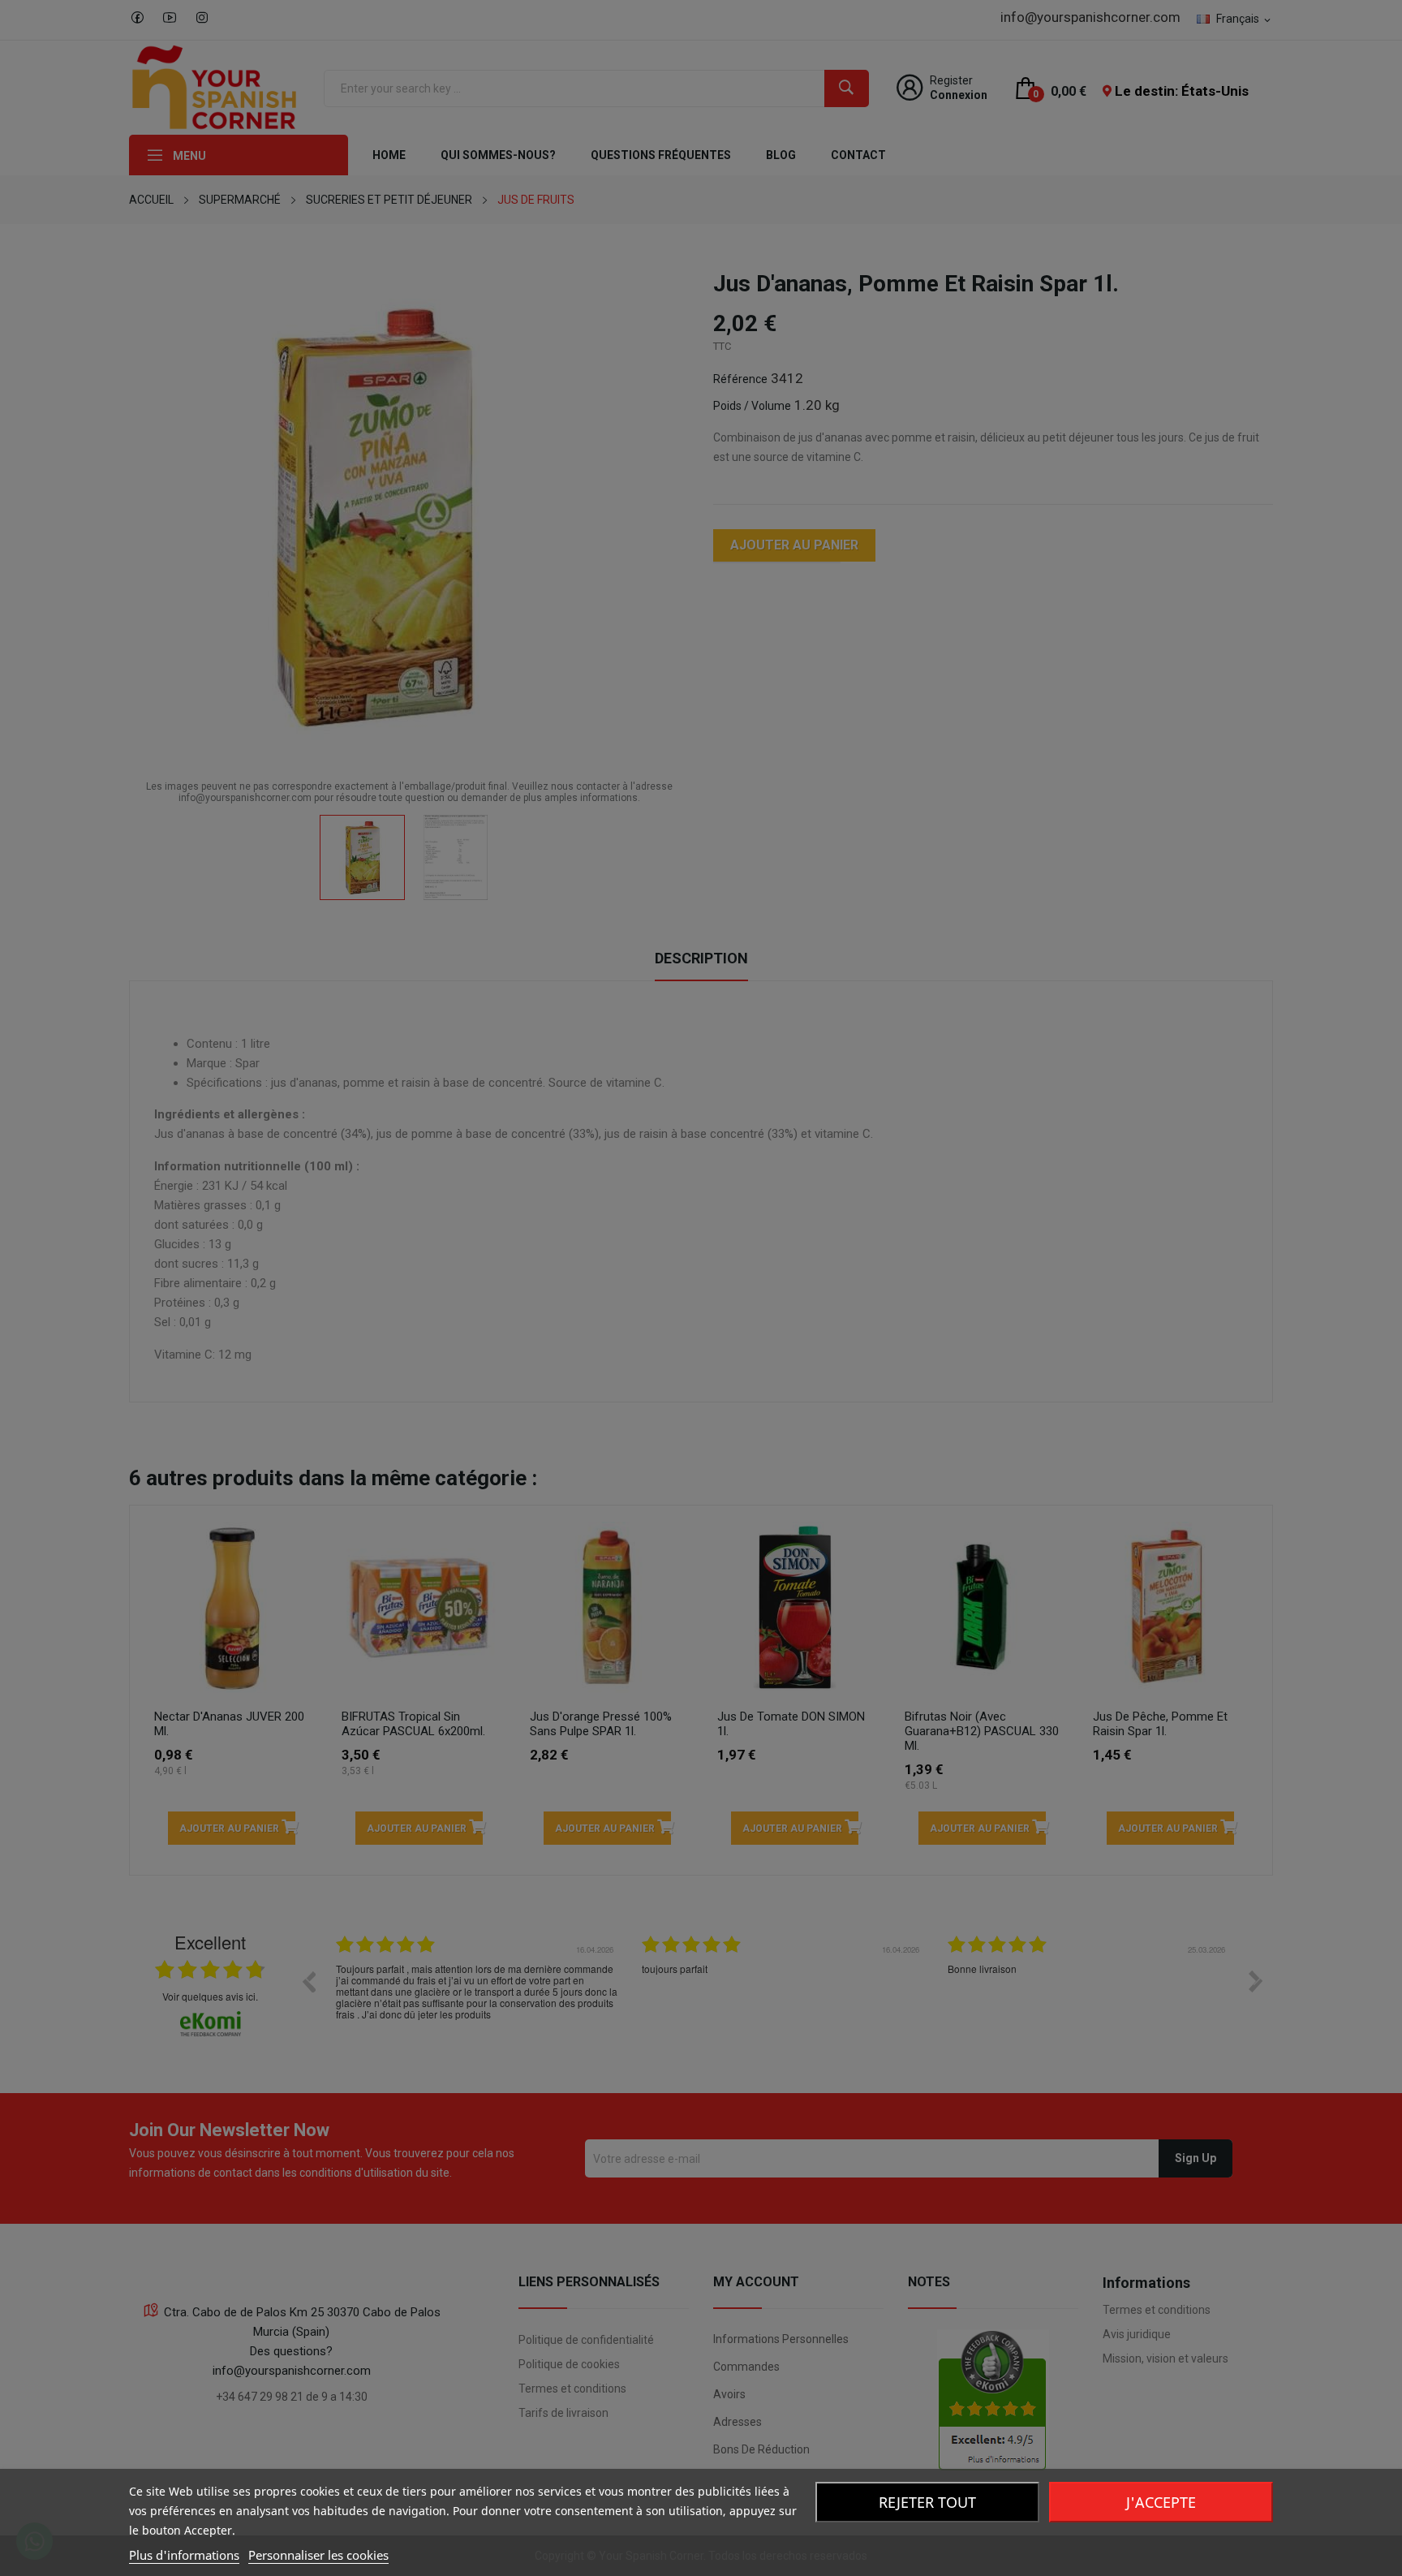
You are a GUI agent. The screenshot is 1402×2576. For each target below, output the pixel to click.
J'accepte (1161, 2502)
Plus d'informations (184, 2555)
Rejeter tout (927, 2502)
